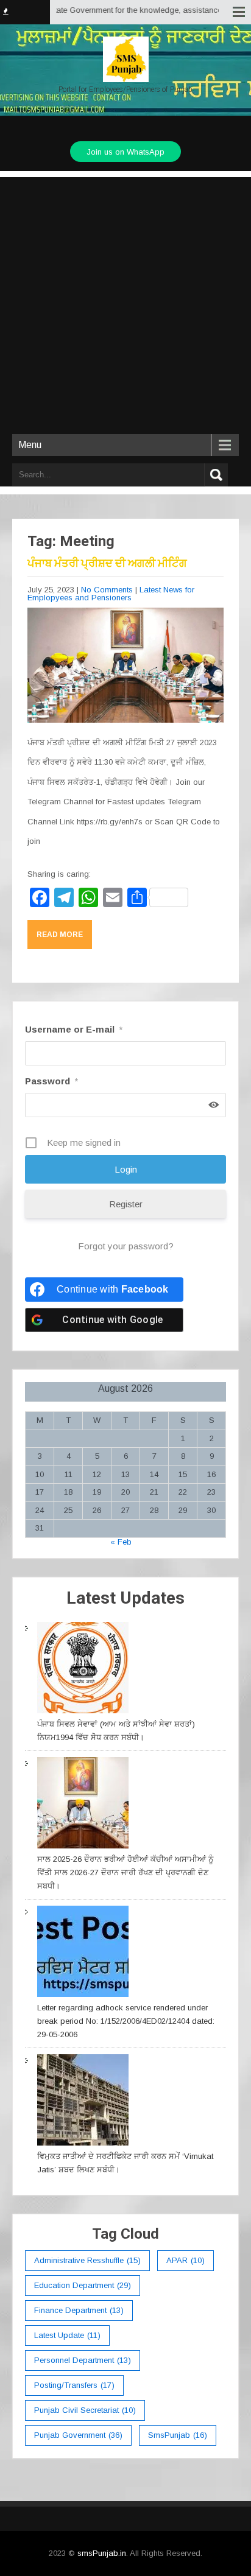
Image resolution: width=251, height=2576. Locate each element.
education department (83, 2285)
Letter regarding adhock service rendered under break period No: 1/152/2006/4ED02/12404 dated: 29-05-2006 (126, 2021)
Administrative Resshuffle (87, 2260)
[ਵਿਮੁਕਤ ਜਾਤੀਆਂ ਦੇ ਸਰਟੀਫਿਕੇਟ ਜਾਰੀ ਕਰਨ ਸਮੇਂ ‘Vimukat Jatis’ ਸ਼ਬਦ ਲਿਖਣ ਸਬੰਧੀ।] (83, 2102)
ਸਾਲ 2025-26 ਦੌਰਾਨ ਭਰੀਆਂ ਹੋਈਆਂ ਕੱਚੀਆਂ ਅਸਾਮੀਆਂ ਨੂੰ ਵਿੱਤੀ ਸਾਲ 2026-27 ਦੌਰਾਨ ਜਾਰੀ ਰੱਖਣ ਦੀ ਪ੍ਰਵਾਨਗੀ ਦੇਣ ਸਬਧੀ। (125, 1872)
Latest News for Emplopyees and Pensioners (111, 594)
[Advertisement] (125, 303)
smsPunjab (178, 2435)
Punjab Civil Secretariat (85, 2410)
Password (51, 1081)
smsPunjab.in (102, 2553)
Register (126, 1204)
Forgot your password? (126, 1246)
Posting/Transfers (74, 2385)
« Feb (121, 1542)
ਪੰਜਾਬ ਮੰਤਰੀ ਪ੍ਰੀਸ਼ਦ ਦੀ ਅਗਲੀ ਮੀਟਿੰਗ (107, 563)
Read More (60, 935)
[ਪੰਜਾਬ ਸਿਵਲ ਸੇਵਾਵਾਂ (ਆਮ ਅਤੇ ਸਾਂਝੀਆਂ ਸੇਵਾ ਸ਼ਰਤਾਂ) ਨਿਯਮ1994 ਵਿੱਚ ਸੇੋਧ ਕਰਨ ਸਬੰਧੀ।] (83, 1670)
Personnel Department (83, 2360)
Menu (30, 445)
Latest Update (67, 2335)
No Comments (107, 590)
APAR (186, 2260)
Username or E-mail (74, 1029)
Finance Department (79, 2310)
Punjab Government (78, 2435)
